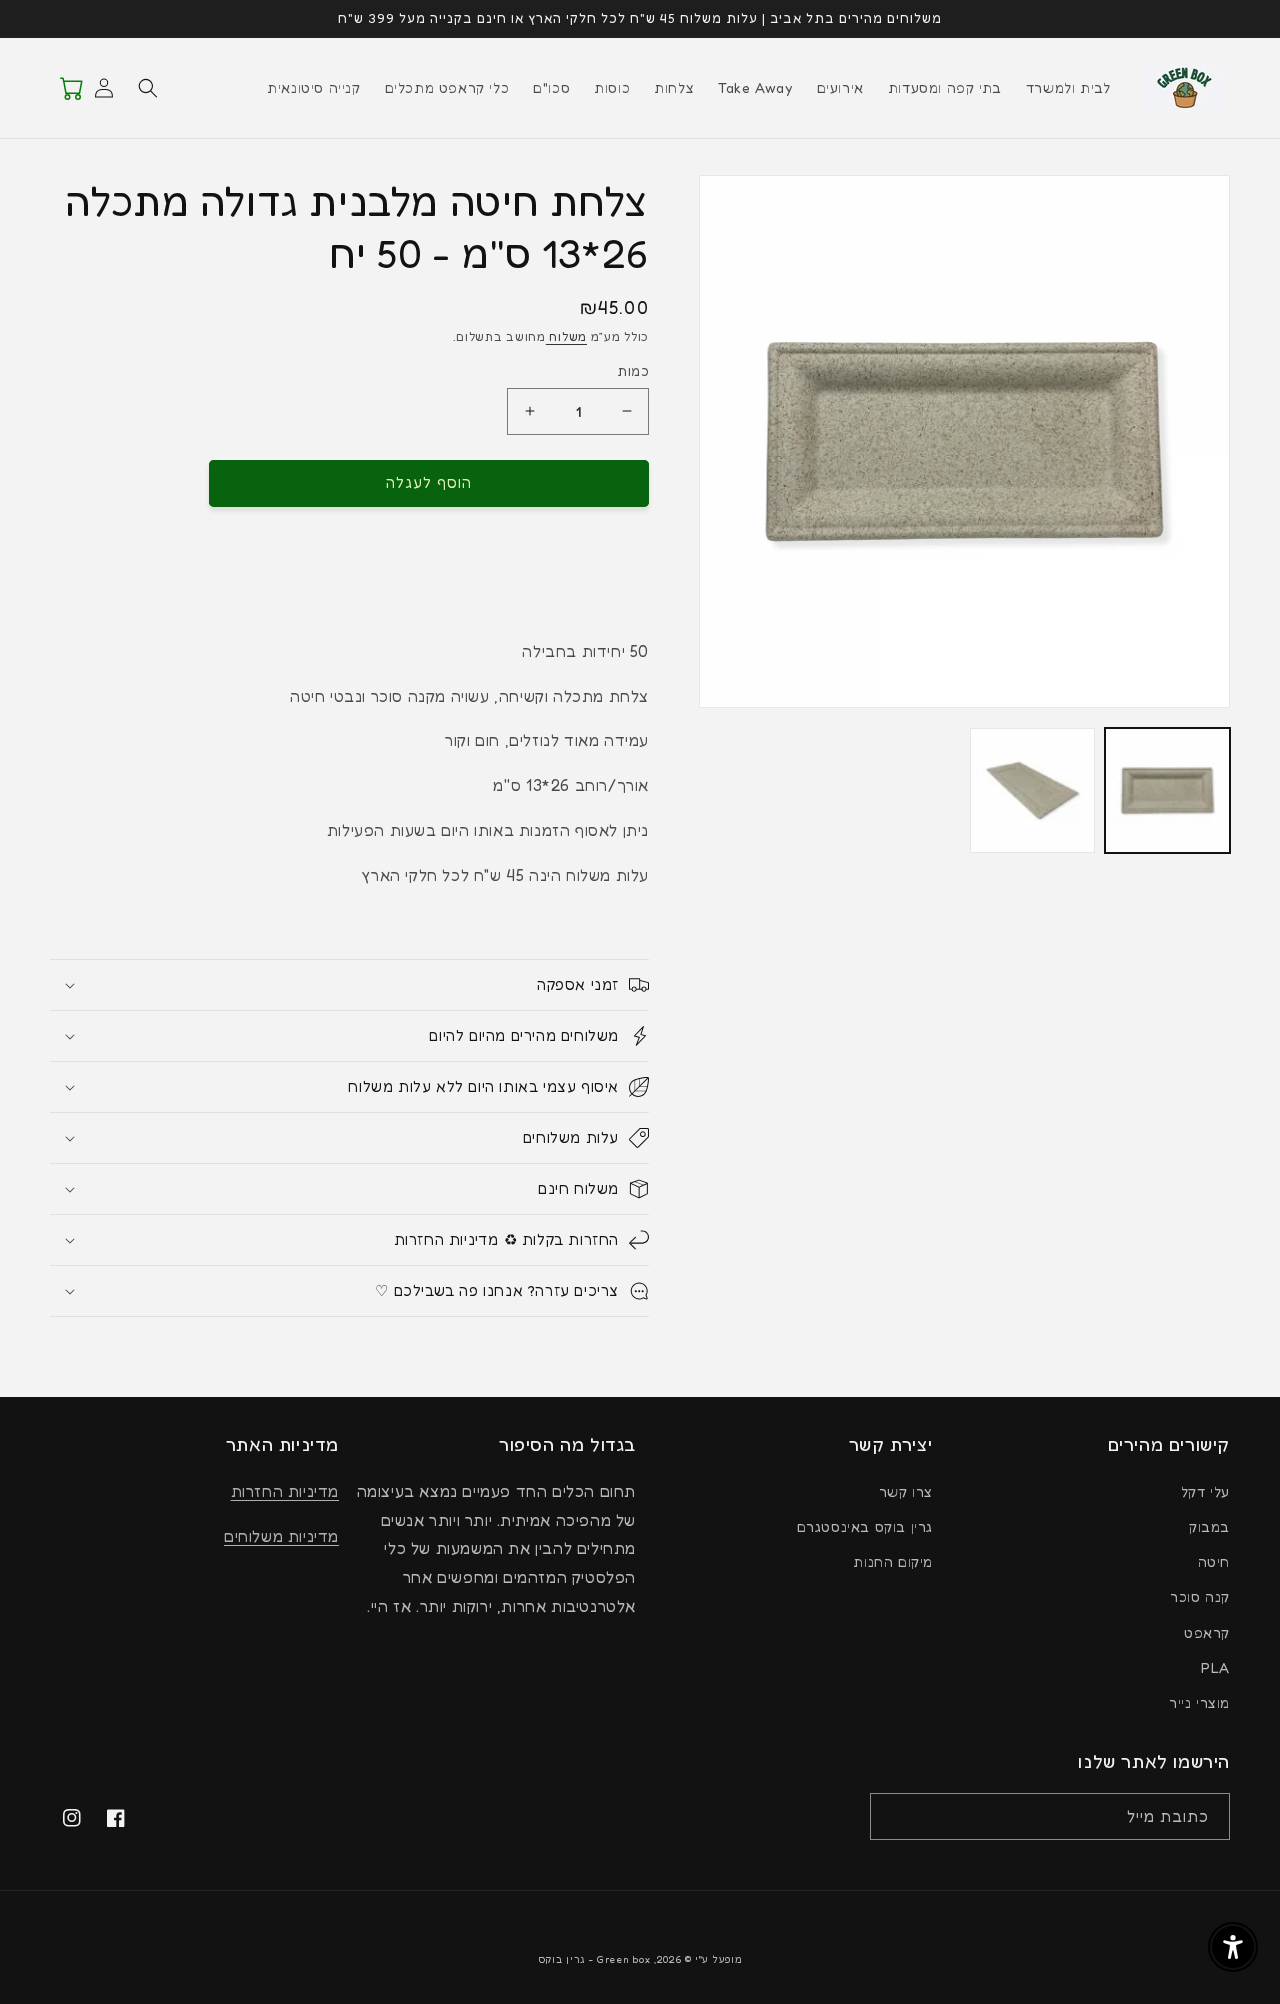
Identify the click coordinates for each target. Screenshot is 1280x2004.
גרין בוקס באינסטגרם (865, 1526)
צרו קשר (906, 1491)
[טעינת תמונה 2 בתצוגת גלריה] (1032, 790)
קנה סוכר (1200, 1596)
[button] (148, 88)
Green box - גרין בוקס (594, 1959)
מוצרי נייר (1199, 1702)
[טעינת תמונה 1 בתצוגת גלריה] (1167, 790)
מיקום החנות (893, 1561)
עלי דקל (1205, 1491)
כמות (633, 371)
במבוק (1209, 1526)
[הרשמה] (892, 1816)
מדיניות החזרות (285, 1491)
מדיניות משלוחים (281, 1536)
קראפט (1207, 1632)
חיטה (1214, 1561)
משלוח (566, 336)
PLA (1215, 1667)
